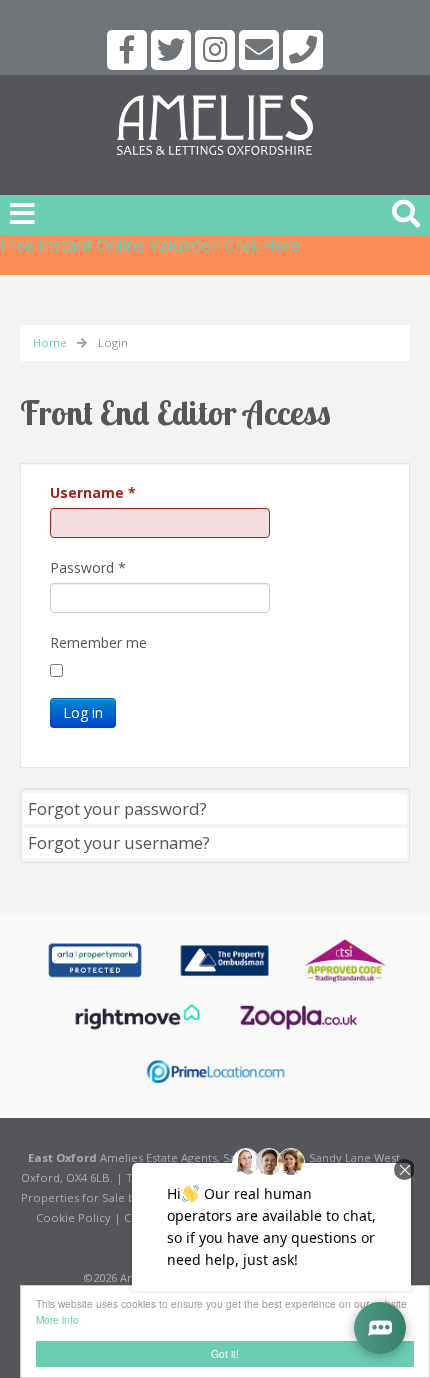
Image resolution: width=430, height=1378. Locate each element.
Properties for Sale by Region (101, 1197)
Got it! (225, 1353)
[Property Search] (406, 211)
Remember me (98, 642)
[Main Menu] (22, 213)
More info (57, 1319)
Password (88, 567)
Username (93, 492)
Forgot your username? (119, 842)
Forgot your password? (117, 808)
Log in (83, 712)
